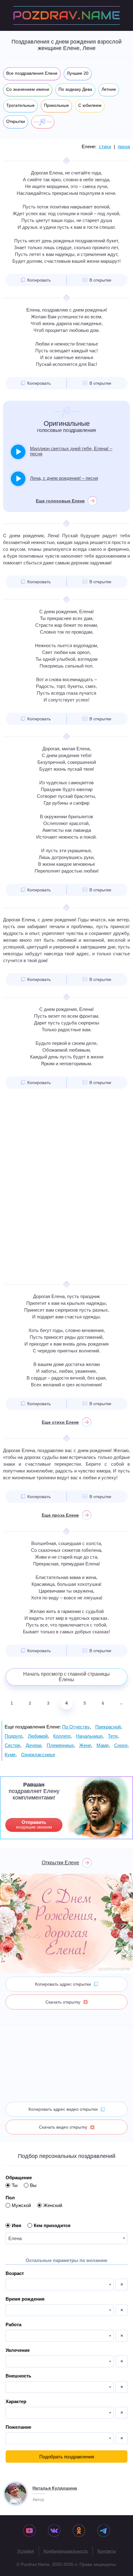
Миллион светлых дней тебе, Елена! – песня (71, 451)
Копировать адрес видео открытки (63, 2109)
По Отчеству (76, 1727)
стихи (105, 147)
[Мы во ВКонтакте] (54, 2531)
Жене (85, 1745)
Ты (15, 2185)
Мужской (21, 2205)
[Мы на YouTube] (29, 2531)
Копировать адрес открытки (63, 1984)
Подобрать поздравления (67, 2457)
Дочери (33, 1745)
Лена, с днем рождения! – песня (64, 478)
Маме (103, 1745)
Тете (113, 1736)
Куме (10, 1755)
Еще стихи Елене (60, 1422)
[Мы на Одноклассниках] (79, 2531)
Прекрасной (108, 1727)
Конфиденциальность (66, 2551)
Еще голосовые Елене (60, 501)
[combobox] (66, 2238)
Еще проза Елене (60, 1515)
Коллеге (62, 1736)
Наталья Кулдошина (55, 2488)
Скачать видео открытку (63, 2127)
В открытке (100, 280)
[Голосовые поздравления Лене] (43, 122)
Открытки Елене (60, 1863)
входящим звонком (34, 1824)
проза (124, 147)
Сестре (12, 1745)
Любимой (38, 1736)
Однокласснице (38, 1755)
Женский (53, 2205)
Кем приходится (52, 2225)
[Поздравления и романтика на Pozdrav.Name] (66, 15)
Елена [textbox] (15, 2238)
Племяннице (60, 1745)
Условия (26, 2551)
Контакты (107, 2551)
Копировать (39, 280)
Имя (17, 2225)
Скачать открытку (63, 2002)
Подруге (13, 1736)
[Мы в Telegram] (104, 2531)
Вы (33, 2185)
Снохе (121, 1745)
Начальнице (89, 1736)
